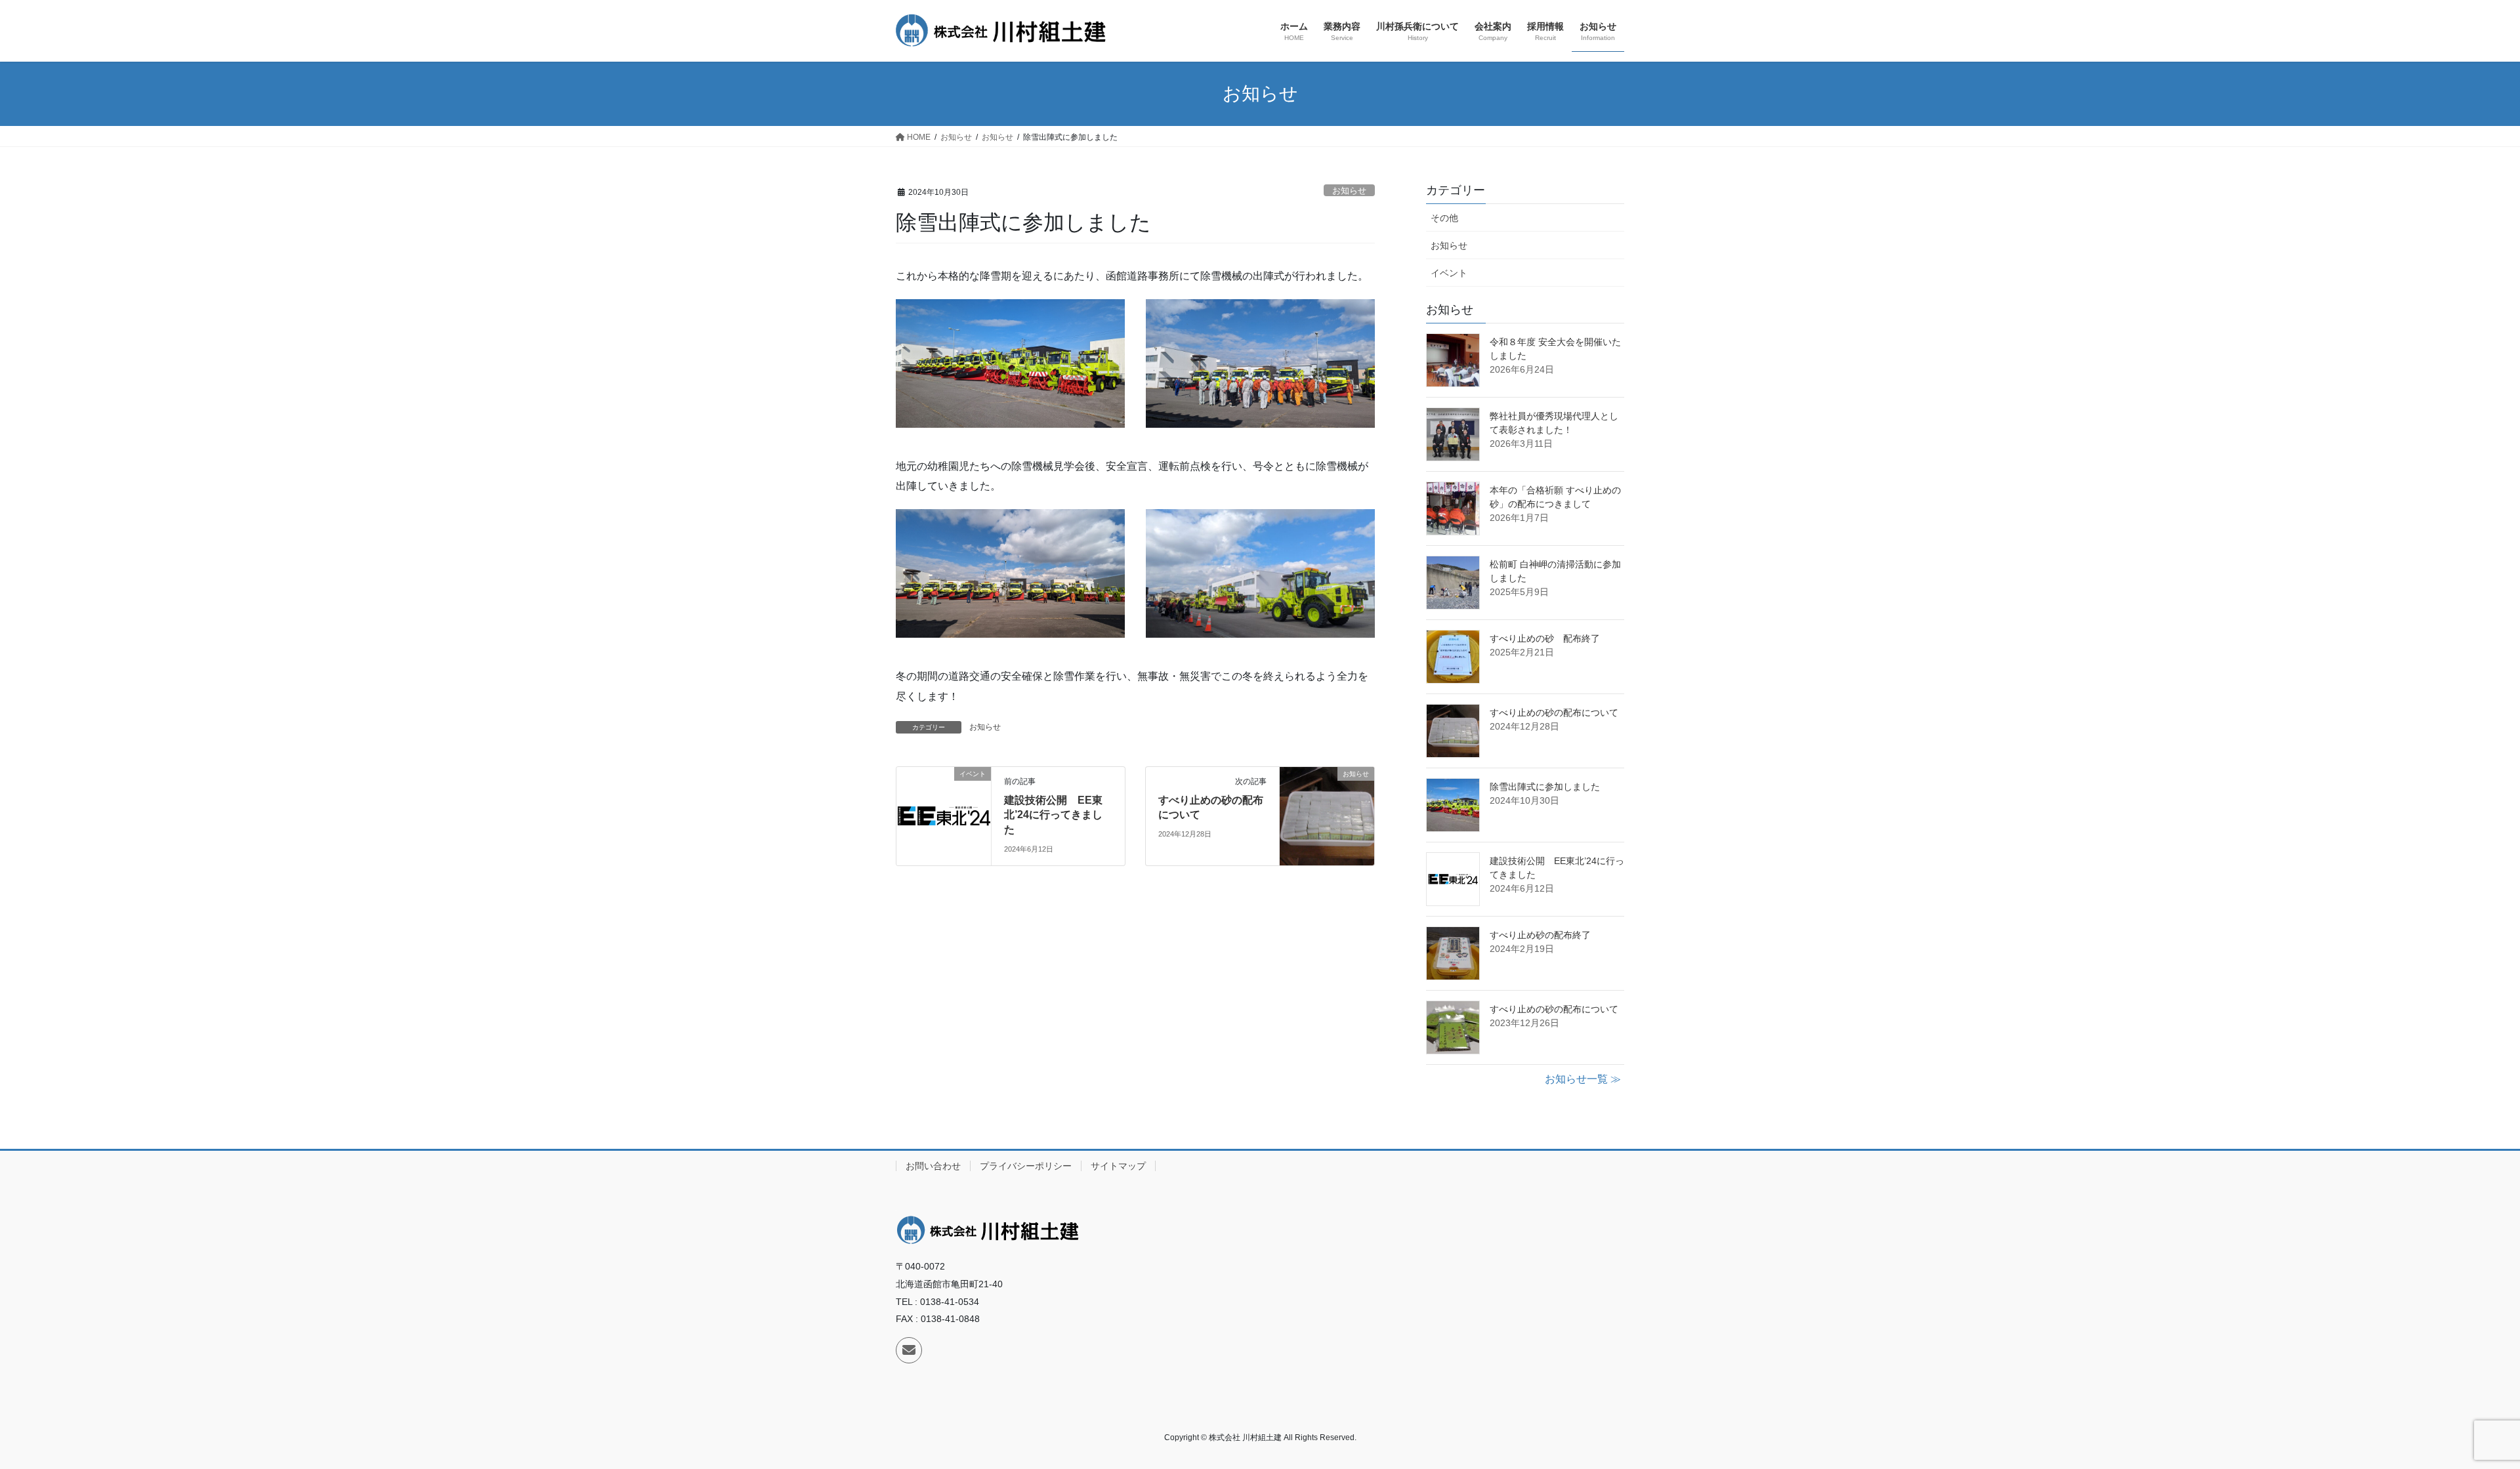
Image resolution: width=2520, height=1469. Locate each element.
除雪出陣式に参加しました (1545, 787)
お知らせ (1349, 191)
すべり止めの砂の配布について (1554, 713)
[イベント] (944, 815)
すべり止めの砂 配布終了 (1545, 638)
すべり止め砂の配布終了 (1540, 935)
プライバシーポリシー (1026, 1166)
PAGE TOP (2454, 1414)
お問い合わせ (933, 1166)
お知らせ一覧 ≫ (1583, 1079)
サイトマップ (1118, 1166)
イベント (1449, 273)
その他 (1444, 218)
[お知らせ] (1327, 815)
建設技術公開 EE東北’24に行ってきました (1053, 815)
